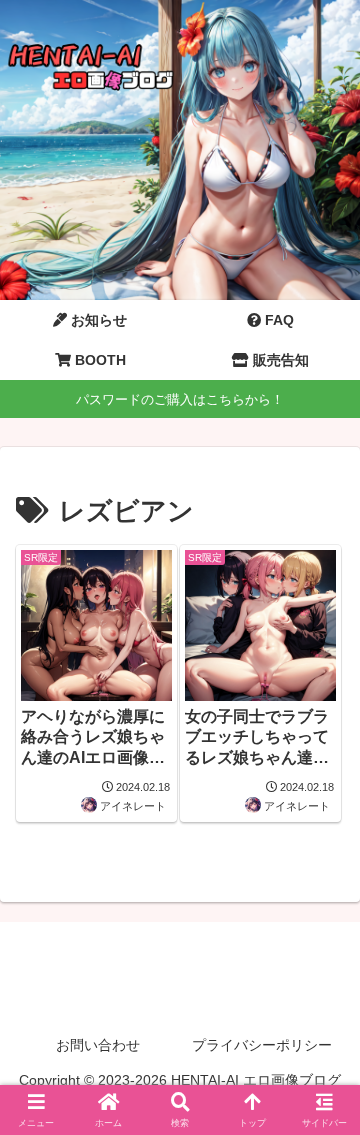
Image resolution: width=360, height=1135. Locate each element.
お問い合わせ (98, 1045)
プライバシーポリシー (262, 1045)
